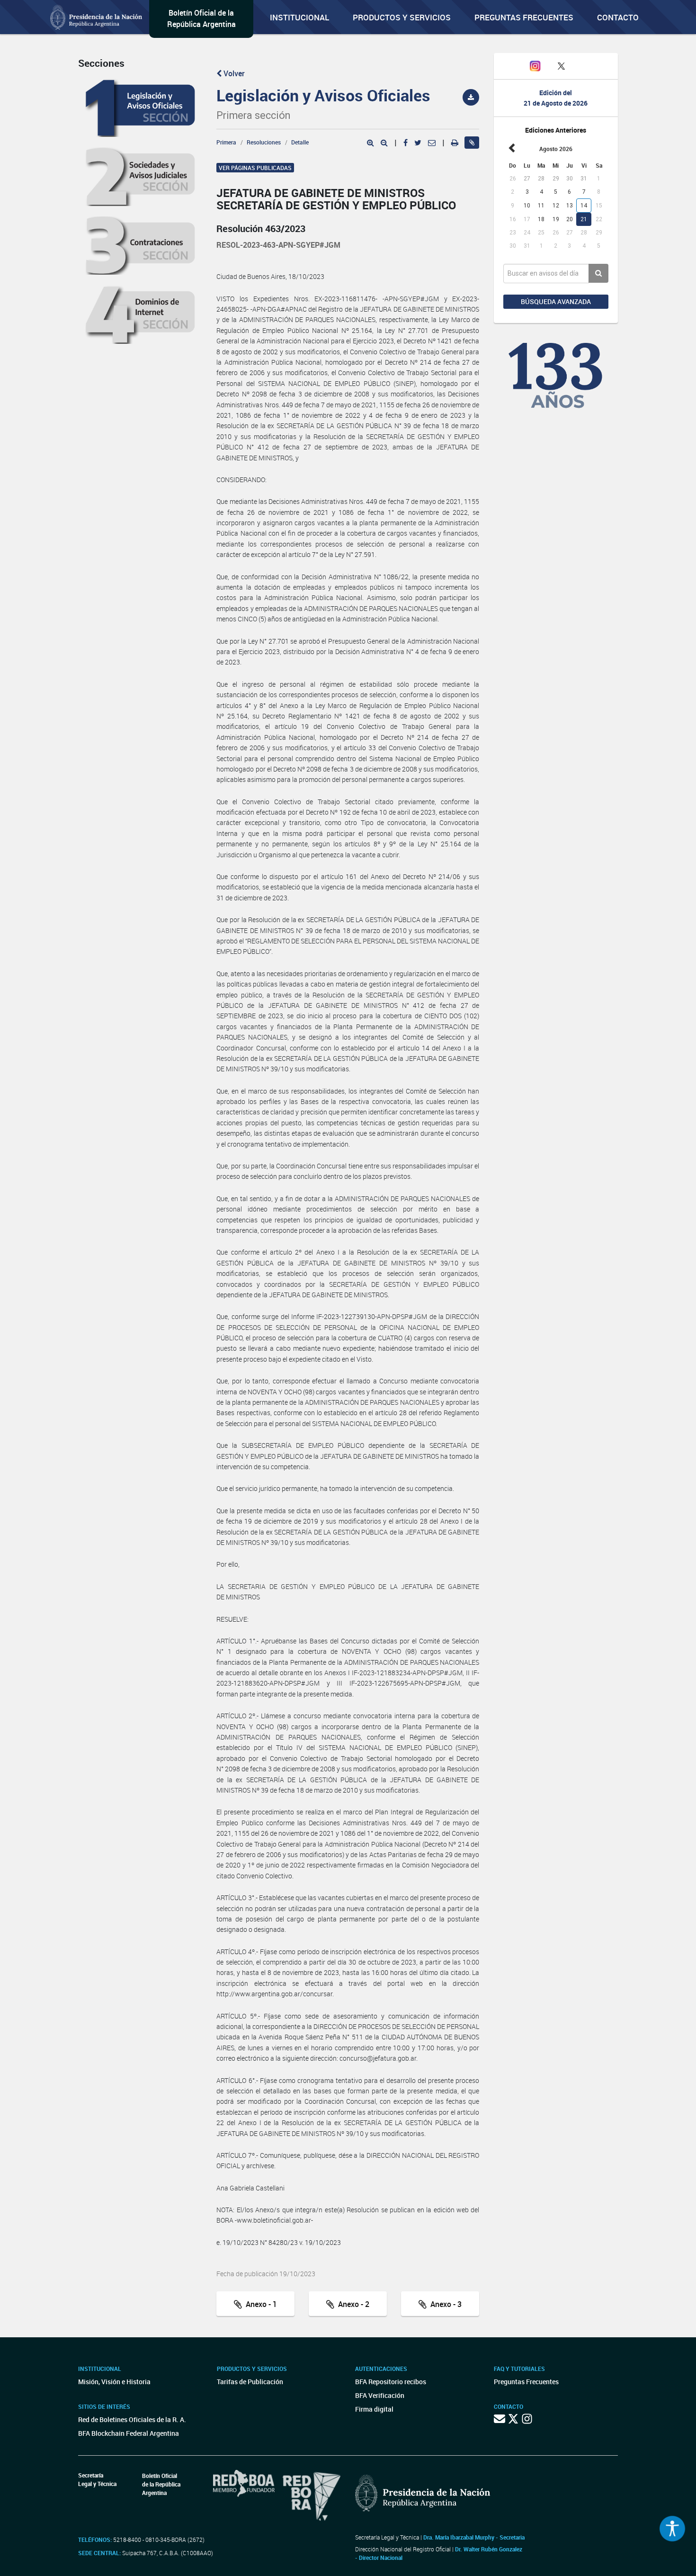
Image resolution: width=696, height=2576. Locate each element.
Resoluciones (264, 142)
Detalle (300, 142)
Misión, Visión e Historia (114, 2382)
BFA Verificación (380, 2395)
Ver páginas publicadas (255, 168)
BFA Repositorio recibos (391, 2382)
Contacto (618, 17)
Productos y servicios (402, 17)
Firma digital (374, 2409)
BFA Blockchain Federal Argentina (129, 2433)
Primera (226, 142)
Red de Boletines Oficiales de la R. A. (132, 2419)
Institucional (299, 17)
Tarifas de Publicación (250, 2382)
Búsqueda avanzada (556, 301)
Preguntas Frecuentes (524, 17)
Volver (233, 73)
